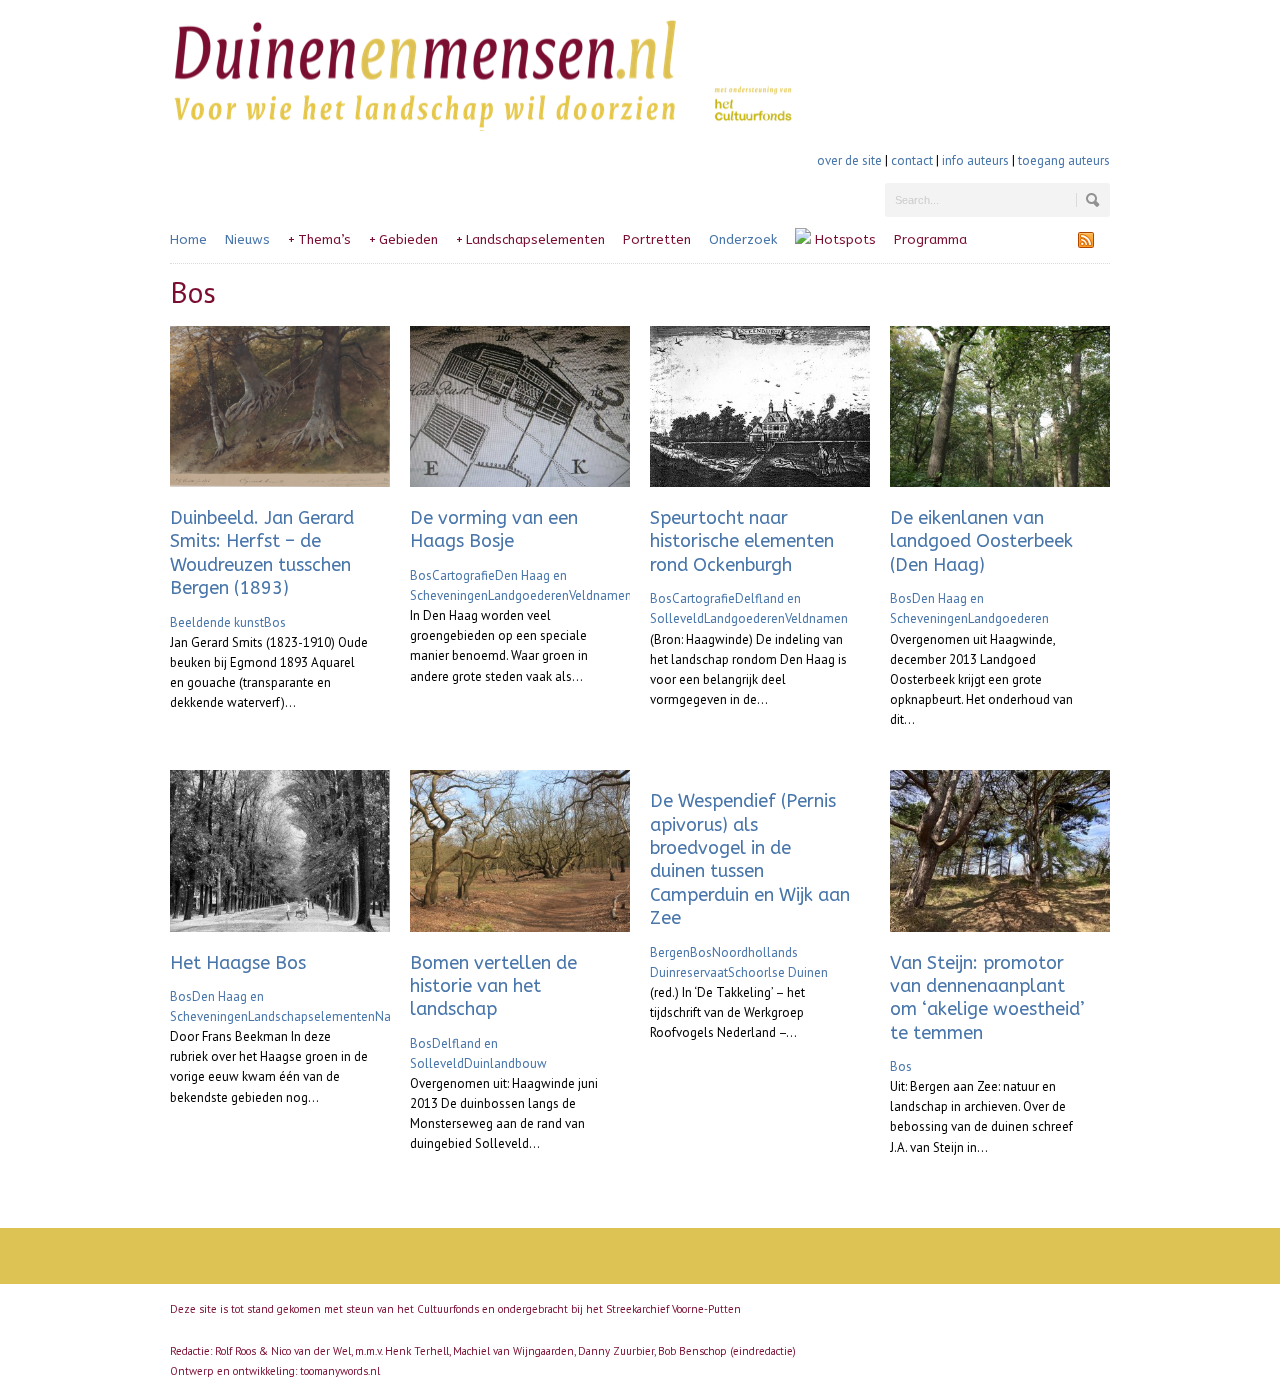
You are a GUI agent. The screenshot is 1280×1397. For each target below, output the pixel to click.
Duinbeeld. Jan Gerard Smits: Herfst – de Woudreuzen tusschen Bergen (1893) (262, 553)
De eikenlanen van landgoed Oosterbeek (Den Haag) (981, 541)
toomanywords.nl (340, 1371)
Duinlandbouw (505, 1063)
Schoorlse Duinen (778, 972)
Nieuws (247, 239)
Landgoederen (528, 595)
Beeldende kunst (217, 622)
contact (912, 160)
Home (188, 239)
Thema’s (319, 239)
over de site (849, 160)
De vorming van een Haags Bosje (494, 529)
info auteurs (975, 160)
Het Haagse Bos (238, 963)
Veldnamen (600, 595)
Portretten (657, 239)
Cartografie (463, 575)
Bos (275, 622)
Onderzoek (743, 239)
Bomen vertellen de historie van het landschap (493, 986)
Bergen (670, 952)
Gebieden (403, 239)
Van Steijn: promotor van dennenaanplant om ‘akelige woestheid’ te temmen (987, 998)
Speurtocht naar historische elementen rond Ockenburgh (742, 541)
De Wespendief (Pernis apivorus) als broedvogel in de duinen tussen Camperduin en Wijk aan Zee (750, 859)
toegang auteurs (1064, 160)
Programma (930, 239)
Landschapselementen (530, 239)
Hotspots (843, 239)
